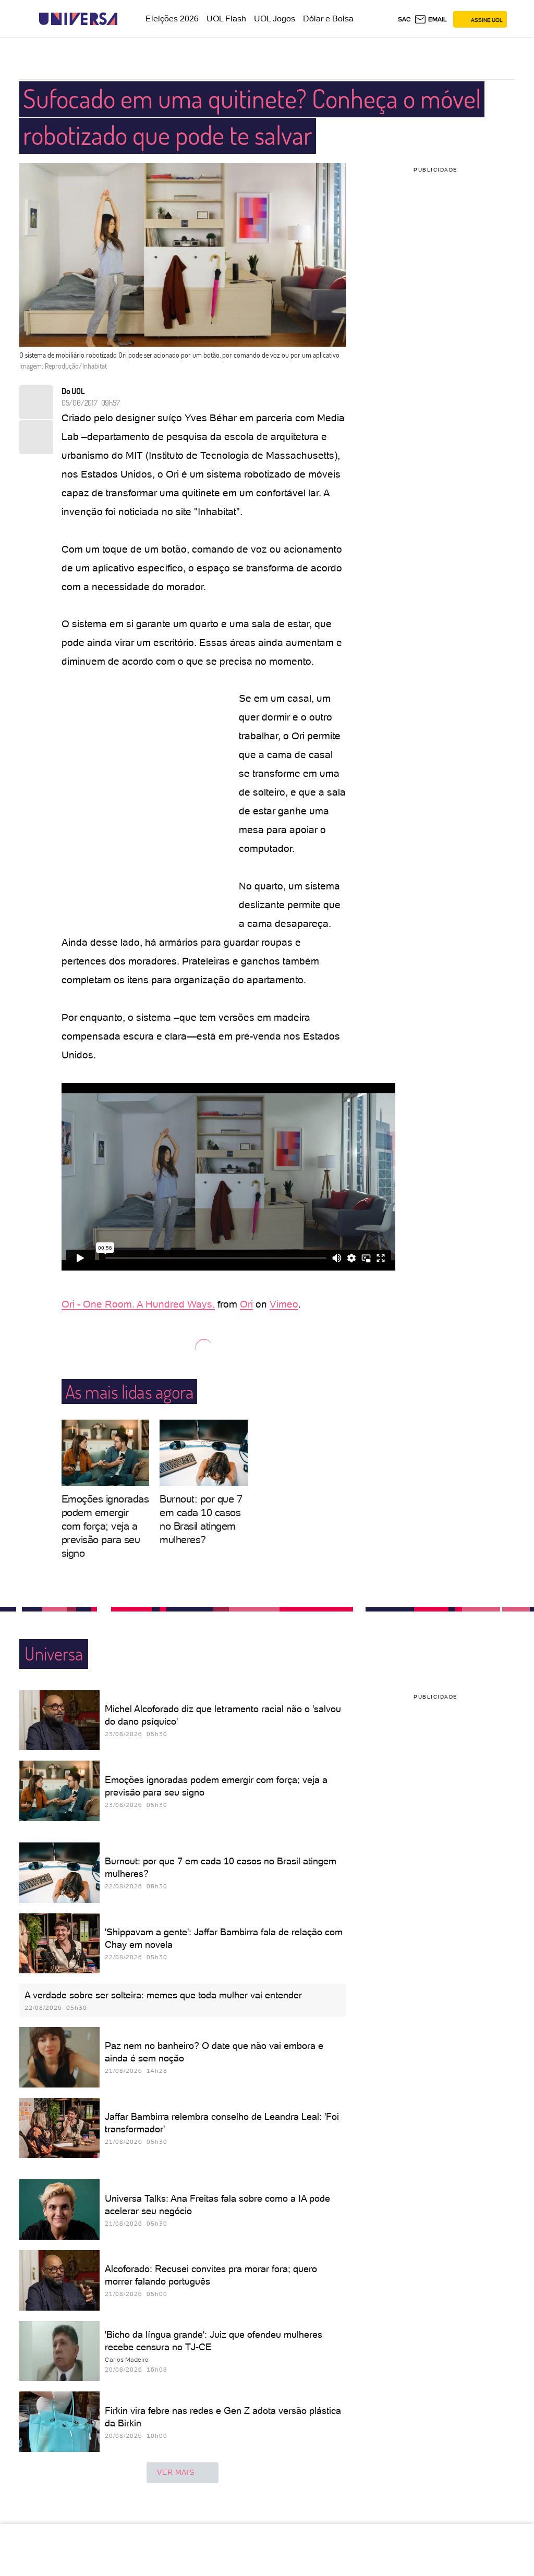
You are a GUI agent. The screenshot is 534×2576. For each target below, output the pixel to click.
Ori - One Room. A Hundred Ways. (138, 1304)
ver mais (175, 2472)
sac (404, 19)
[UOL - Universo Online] (126, 19)
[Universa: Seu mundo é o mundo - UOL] (78, 19)
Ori (246, 1304)
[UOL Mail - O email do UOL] (430, 19)
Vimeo (284, 1304)
